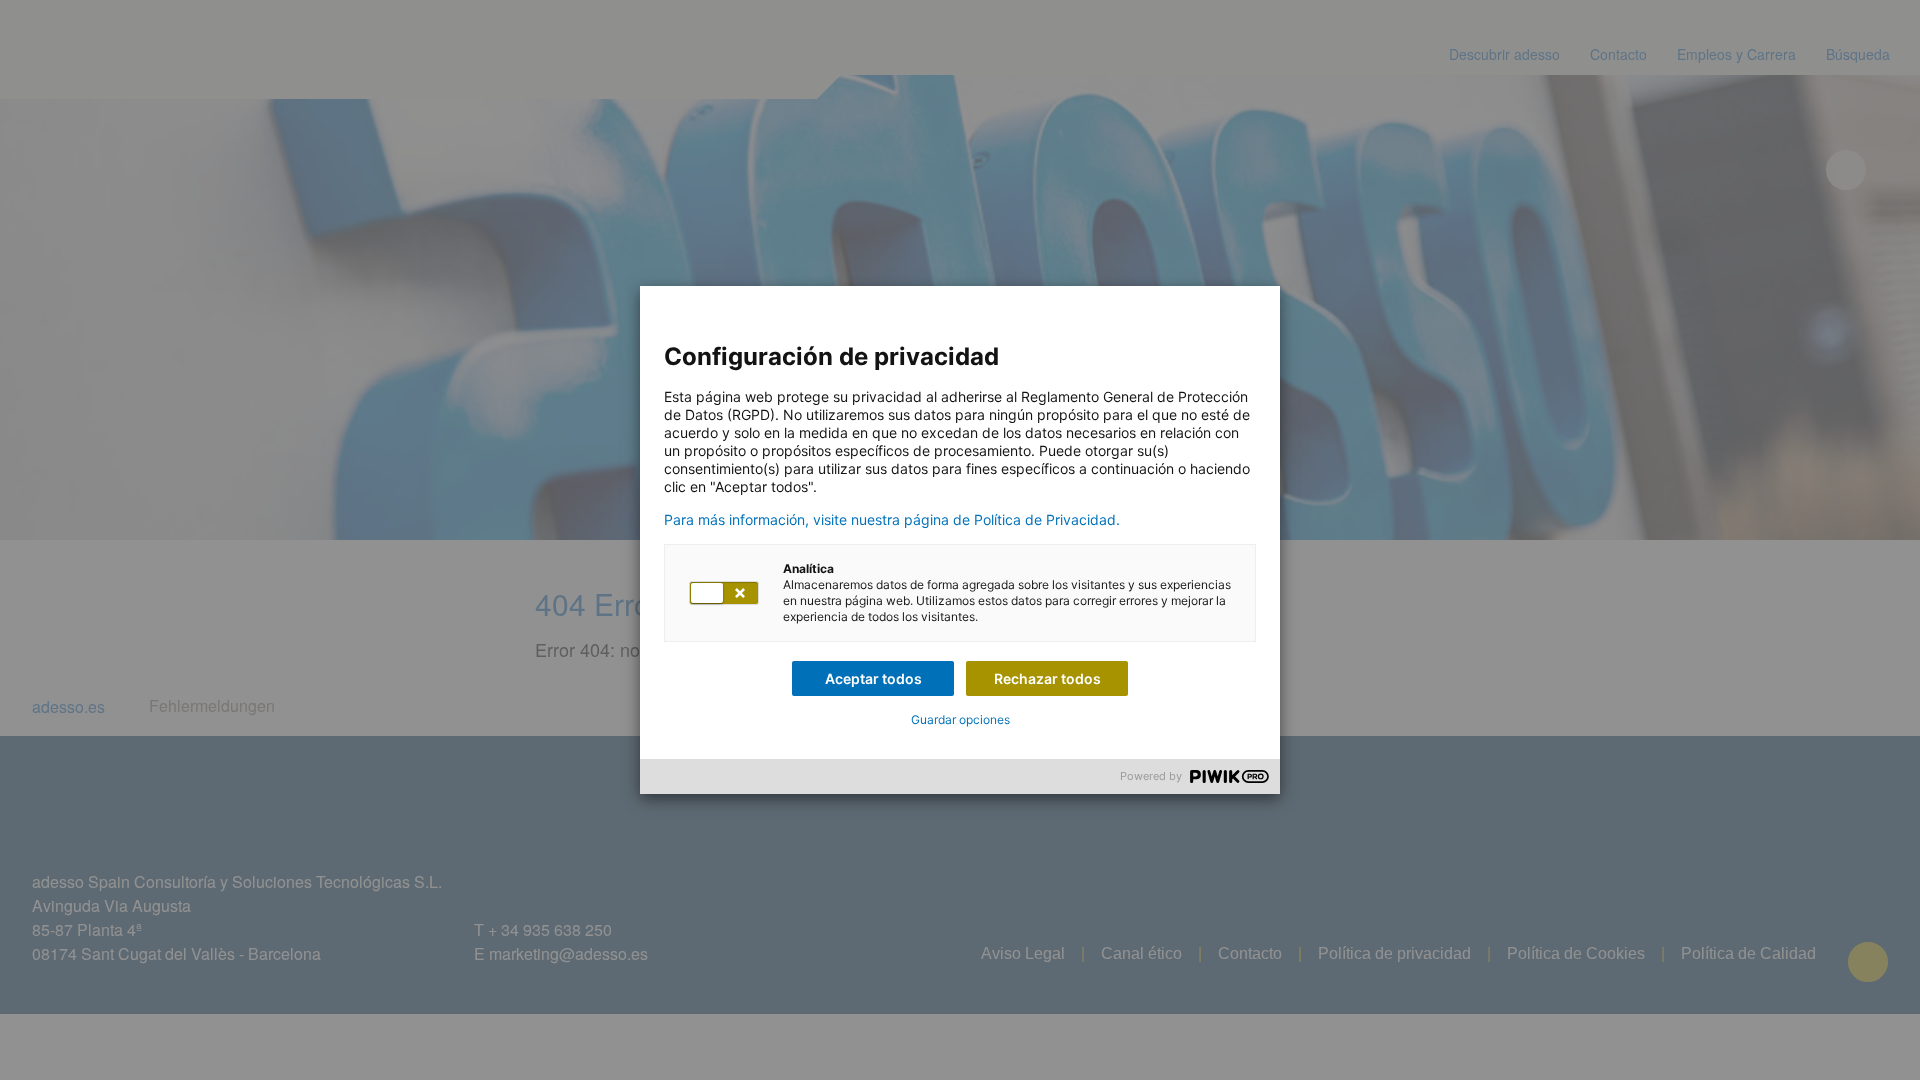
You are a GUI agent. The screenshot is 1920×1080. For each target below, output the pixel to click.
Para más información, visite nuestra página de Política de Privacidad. (892, 520)
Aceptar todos (873, 678)
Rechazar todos (1047, 678)
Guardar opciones (960, 719)
